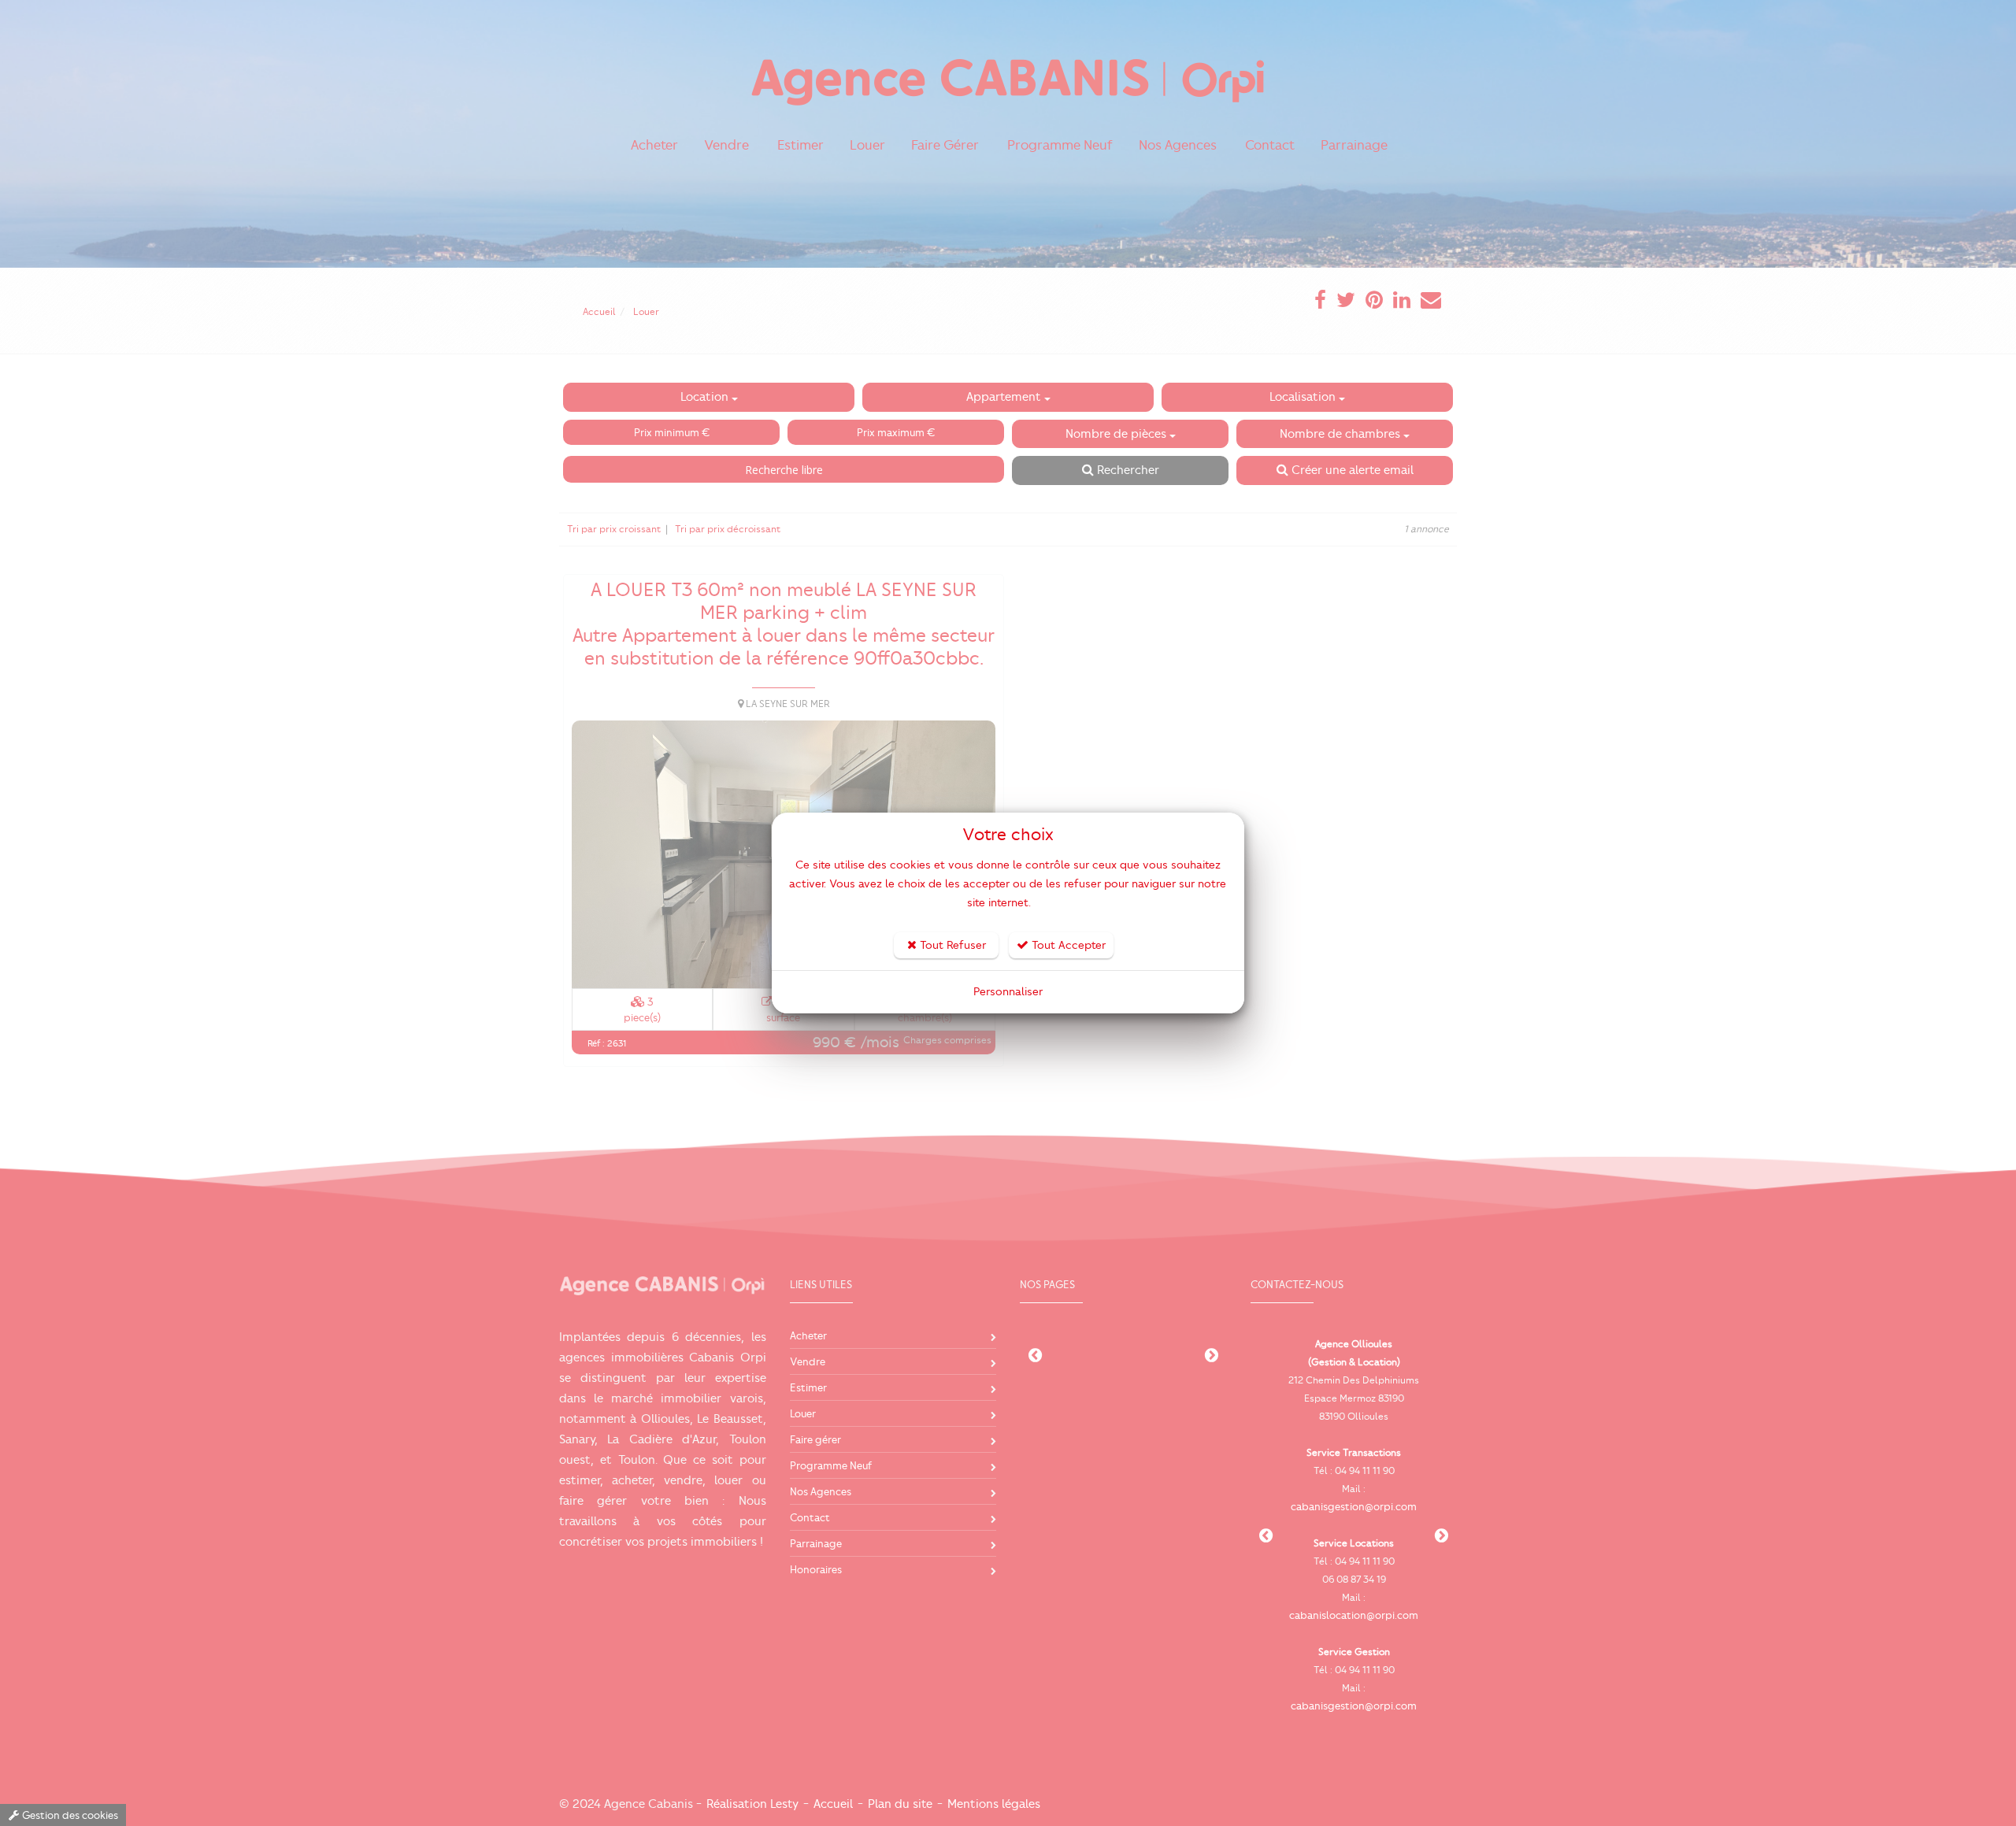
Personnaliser (1008, 992)
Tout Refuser (951, 945)
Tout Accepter (1067, 945)
